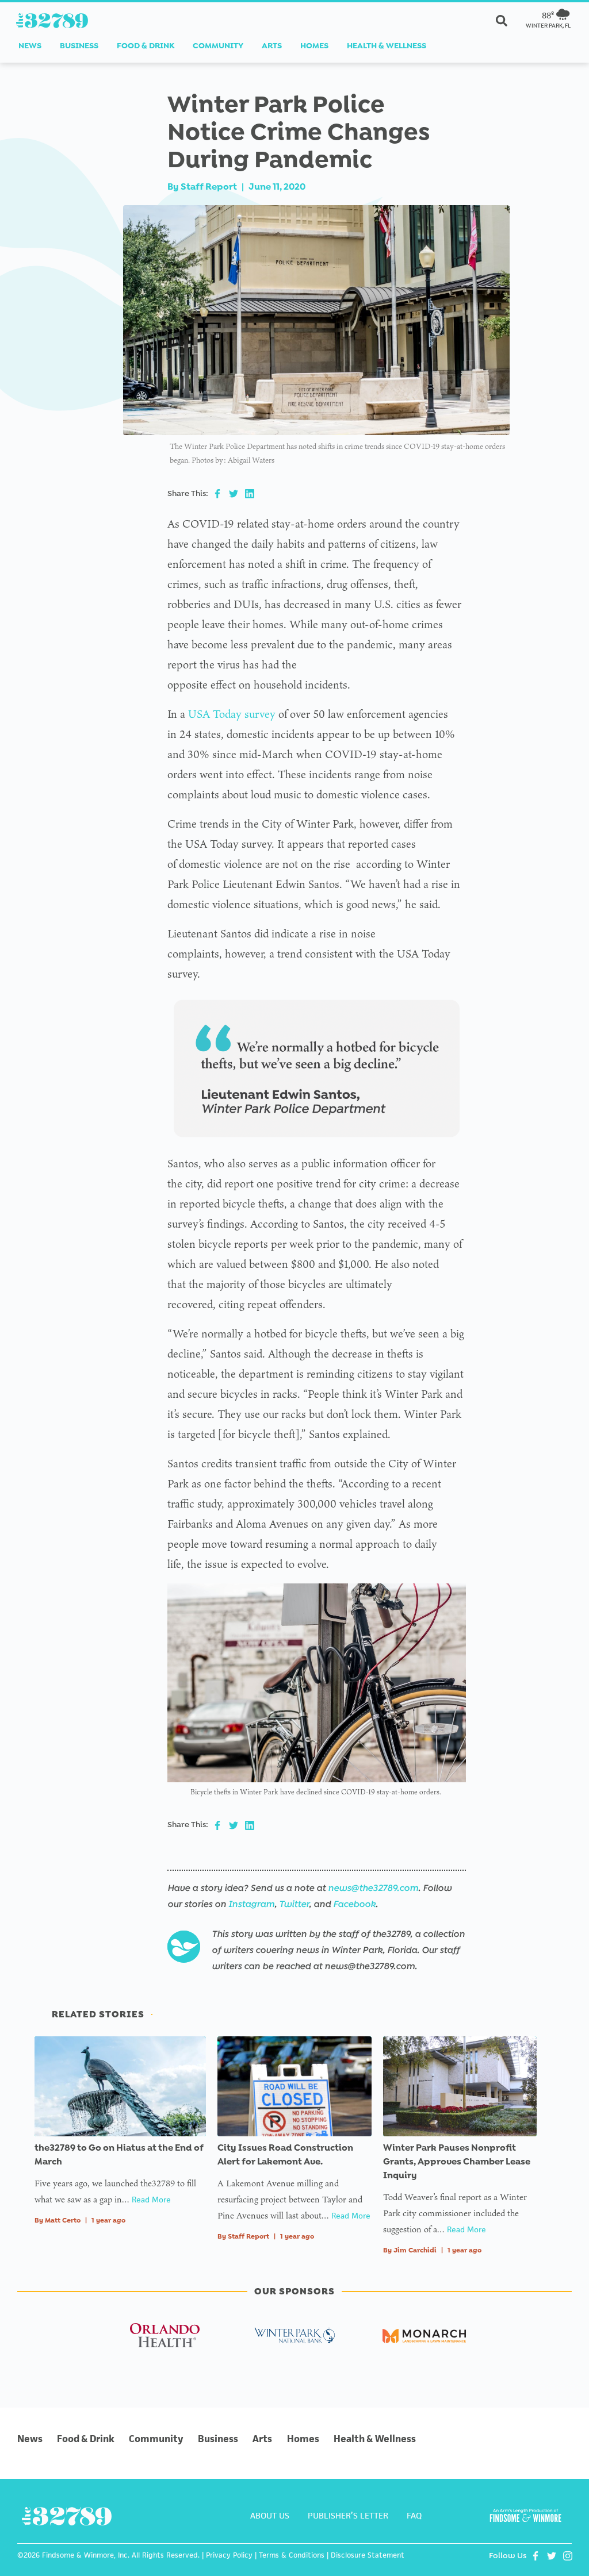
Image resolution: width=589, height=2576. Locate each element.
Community (218, 46)
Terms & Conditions (292, 2555)
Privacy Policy (229, 2555)
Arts (272, 46)
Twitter (294, 1904)
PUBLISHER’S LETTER (348, 2515)
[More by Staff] (184, 1947)
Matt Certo (63, 2220)
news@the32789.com (373, 1888)
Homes (314, 46)
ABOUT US (270, 2515)
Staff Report (209, 187)
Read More (151, 2200)
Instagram (251, 1904)
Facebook (354, 1904)
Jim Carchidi (415, 2250)
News (30, 46)
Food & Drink (146, 46)
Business (79, 46)
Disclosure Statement (368, 2555)
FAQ (414, 2515)
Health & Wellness (387, 46)
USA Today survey (232, 714)
